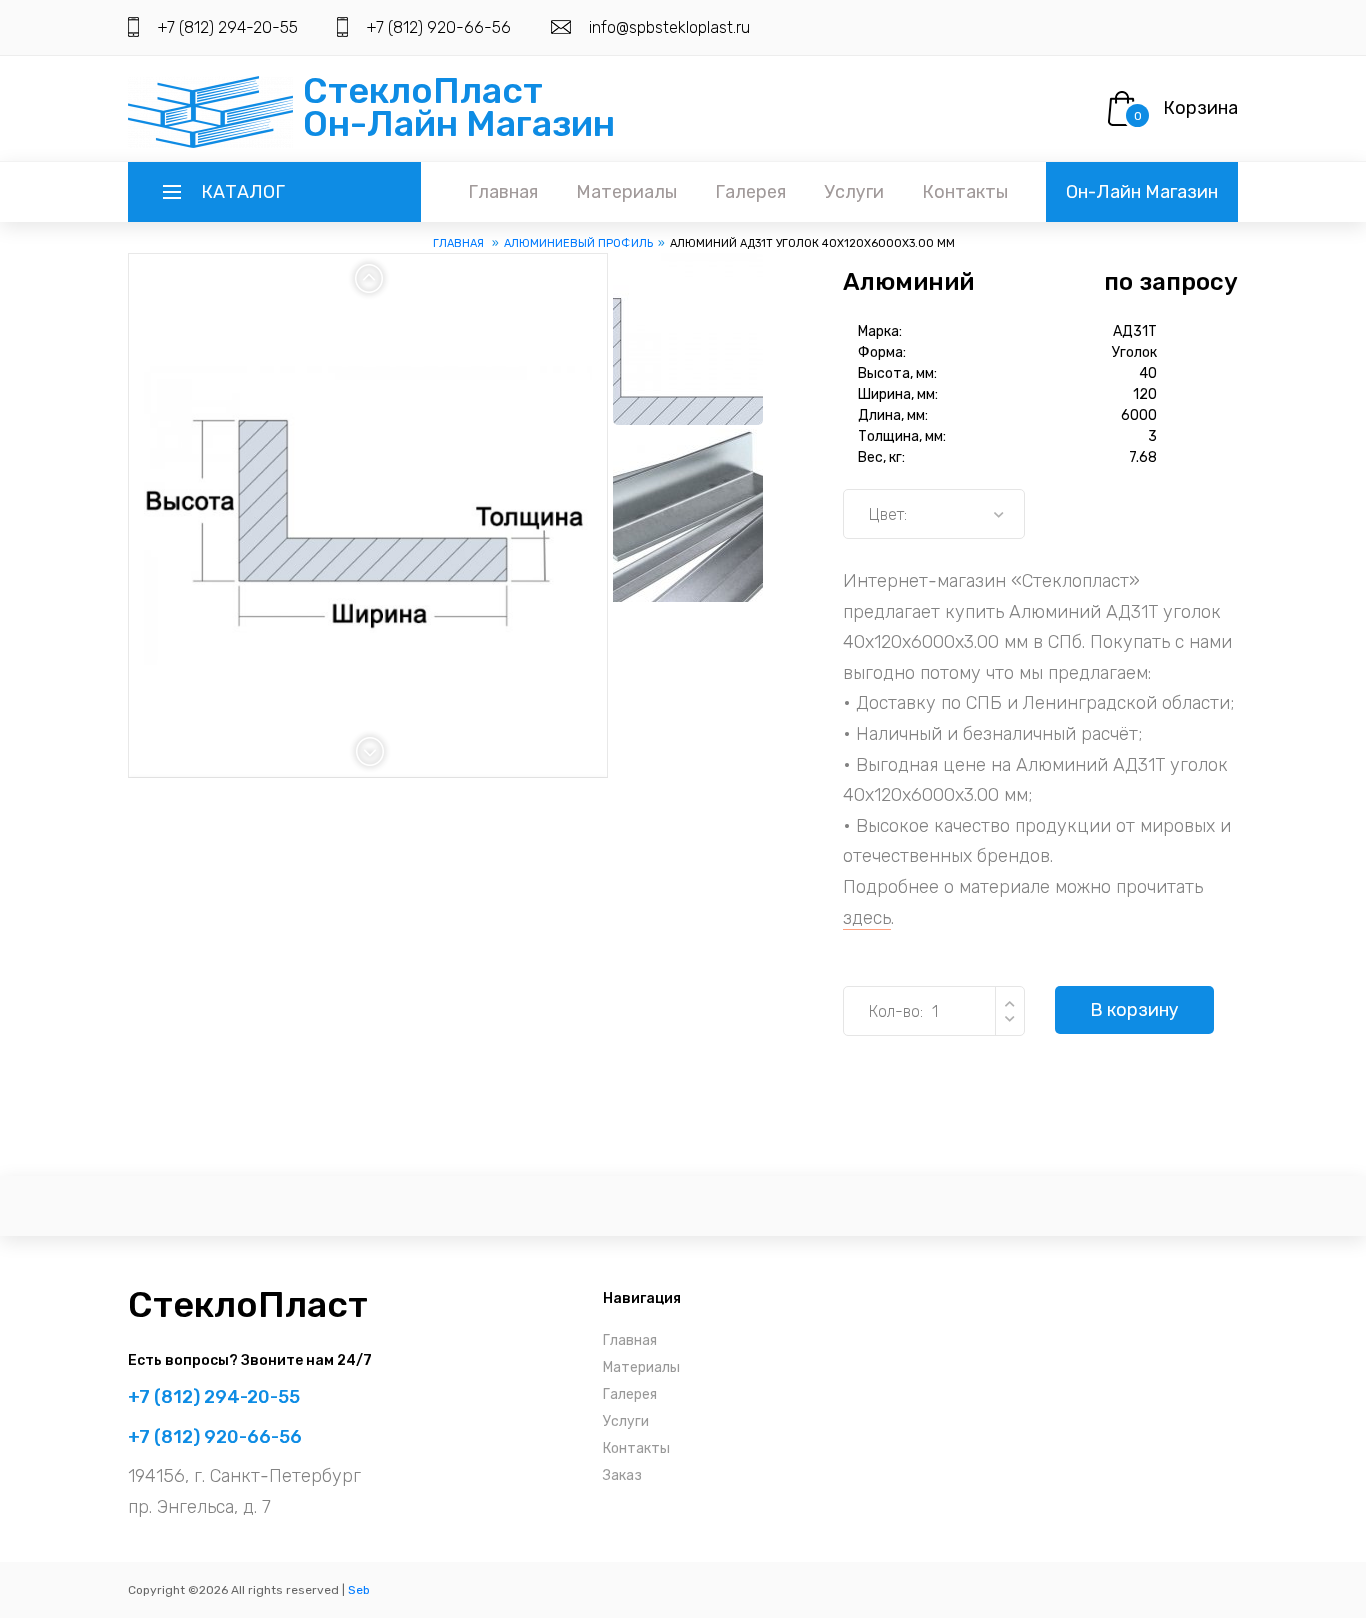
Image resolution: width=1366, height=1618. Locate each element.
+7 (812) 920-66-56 (438, 27)
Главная (503, 192)
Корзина (1200, 108)
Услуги (854, 192)
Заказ (622, 1475)
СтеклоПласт (248, 1304)
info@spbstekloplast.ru (669, 27)
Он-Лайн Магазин (1142, 192)
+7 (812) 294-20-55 (227, 27)
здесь (867, 918)
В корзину (1134, 1010)
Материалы (626, 192)
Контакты (965, 192)
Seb (359, 1590)
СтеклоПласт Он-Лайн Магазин (459, 107)
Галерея (750, 192)
